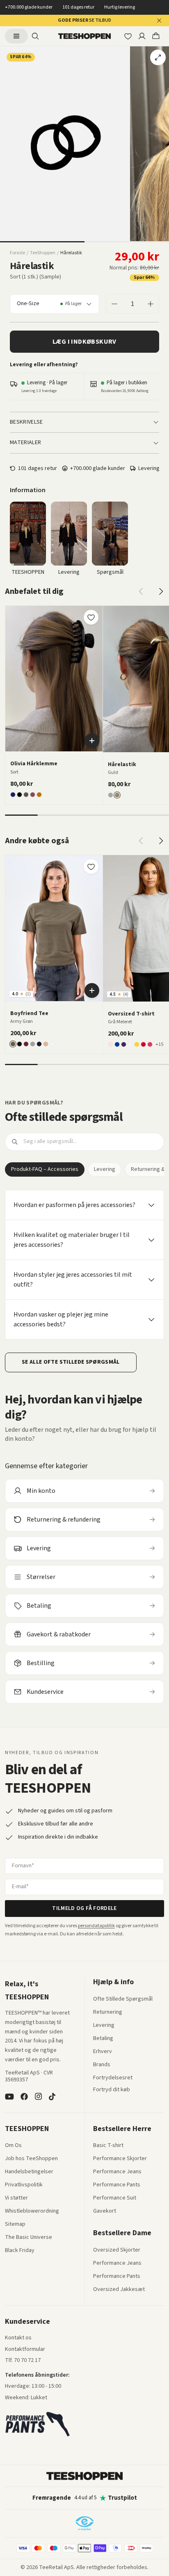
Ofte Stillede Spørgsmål (123, 1999)
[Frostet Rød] (33, 795)
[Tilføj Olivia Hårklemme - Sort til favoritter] (91, 617)
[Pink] (150, 1044)
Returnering (108, 2012)
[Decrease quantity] (114, 304)
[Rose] (111, 1044)
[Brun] (39, 795)
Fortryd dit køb (112, 2090)
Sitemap (15, 2225)
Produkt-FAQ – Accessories (45, 1169)
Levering (105, 1169)
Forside (17, 253)
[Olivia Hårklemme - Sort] (54, 679)
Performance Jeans (117, 2172)
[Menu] (16, 36)
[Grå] (33, 1044)
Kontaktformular (25, 2350)
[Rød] (143, 1044)
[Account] (142, 36)
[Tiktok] (52, 2097)
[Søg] (35, 36)
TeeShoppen (43, 253)
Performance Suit (115, 2198)
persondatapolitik (96, 1926)
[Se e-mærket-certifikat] (84, 2523)
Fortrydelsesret (113, 2078)
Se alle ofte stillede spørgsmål (71, 1362)
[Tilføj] (92, 741)
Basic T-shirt (108, 2146)
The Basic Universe (29, 2238)
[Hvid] (52, 1044)
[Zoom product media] (158, 57)
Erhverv (103, 2051)
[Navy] (13, 795)
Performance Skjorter (120, 2159)
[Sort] (19, 795)
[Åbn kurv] (156, 36)
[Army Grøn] (13, 1044)
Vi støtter (16, 2198)
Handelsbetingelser (29, 2172)
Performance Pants (117, 2185)
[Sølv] (111, 795)
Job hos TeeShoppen (31, 2159)
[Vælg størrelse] (92, 990)
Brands (102, 2065)
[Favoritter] (128, 36)
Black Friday (20, 2251)
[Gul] (137, 1044)
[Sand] (46, 1044)
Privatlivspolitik (24, 2185)
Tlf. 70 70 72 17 (23, 2360)
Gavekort (105, 2211)
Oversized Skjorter (117, 2250)
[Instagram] (38, 2097)
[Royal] (117, 1044)
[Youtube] (9, 2097)
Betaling (103, 2039)
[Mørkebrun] (26, 795)
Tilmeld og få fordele (84, 1908)
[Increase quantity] (151, 304)
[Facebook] (24, 2097)
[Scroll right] (161, 591)
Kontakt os (18, 2338)
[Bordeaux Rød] (26, 1044)
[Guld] (117, 795)
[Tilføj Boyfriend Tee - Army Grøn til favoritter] (91, 867)
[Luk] (159, 21)
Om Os (13, 2146)
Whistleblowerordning (32, 2211)
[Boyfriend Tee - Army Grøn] (54, 928)
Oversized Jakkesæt (119, 2290)
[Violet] (124, 1044)
